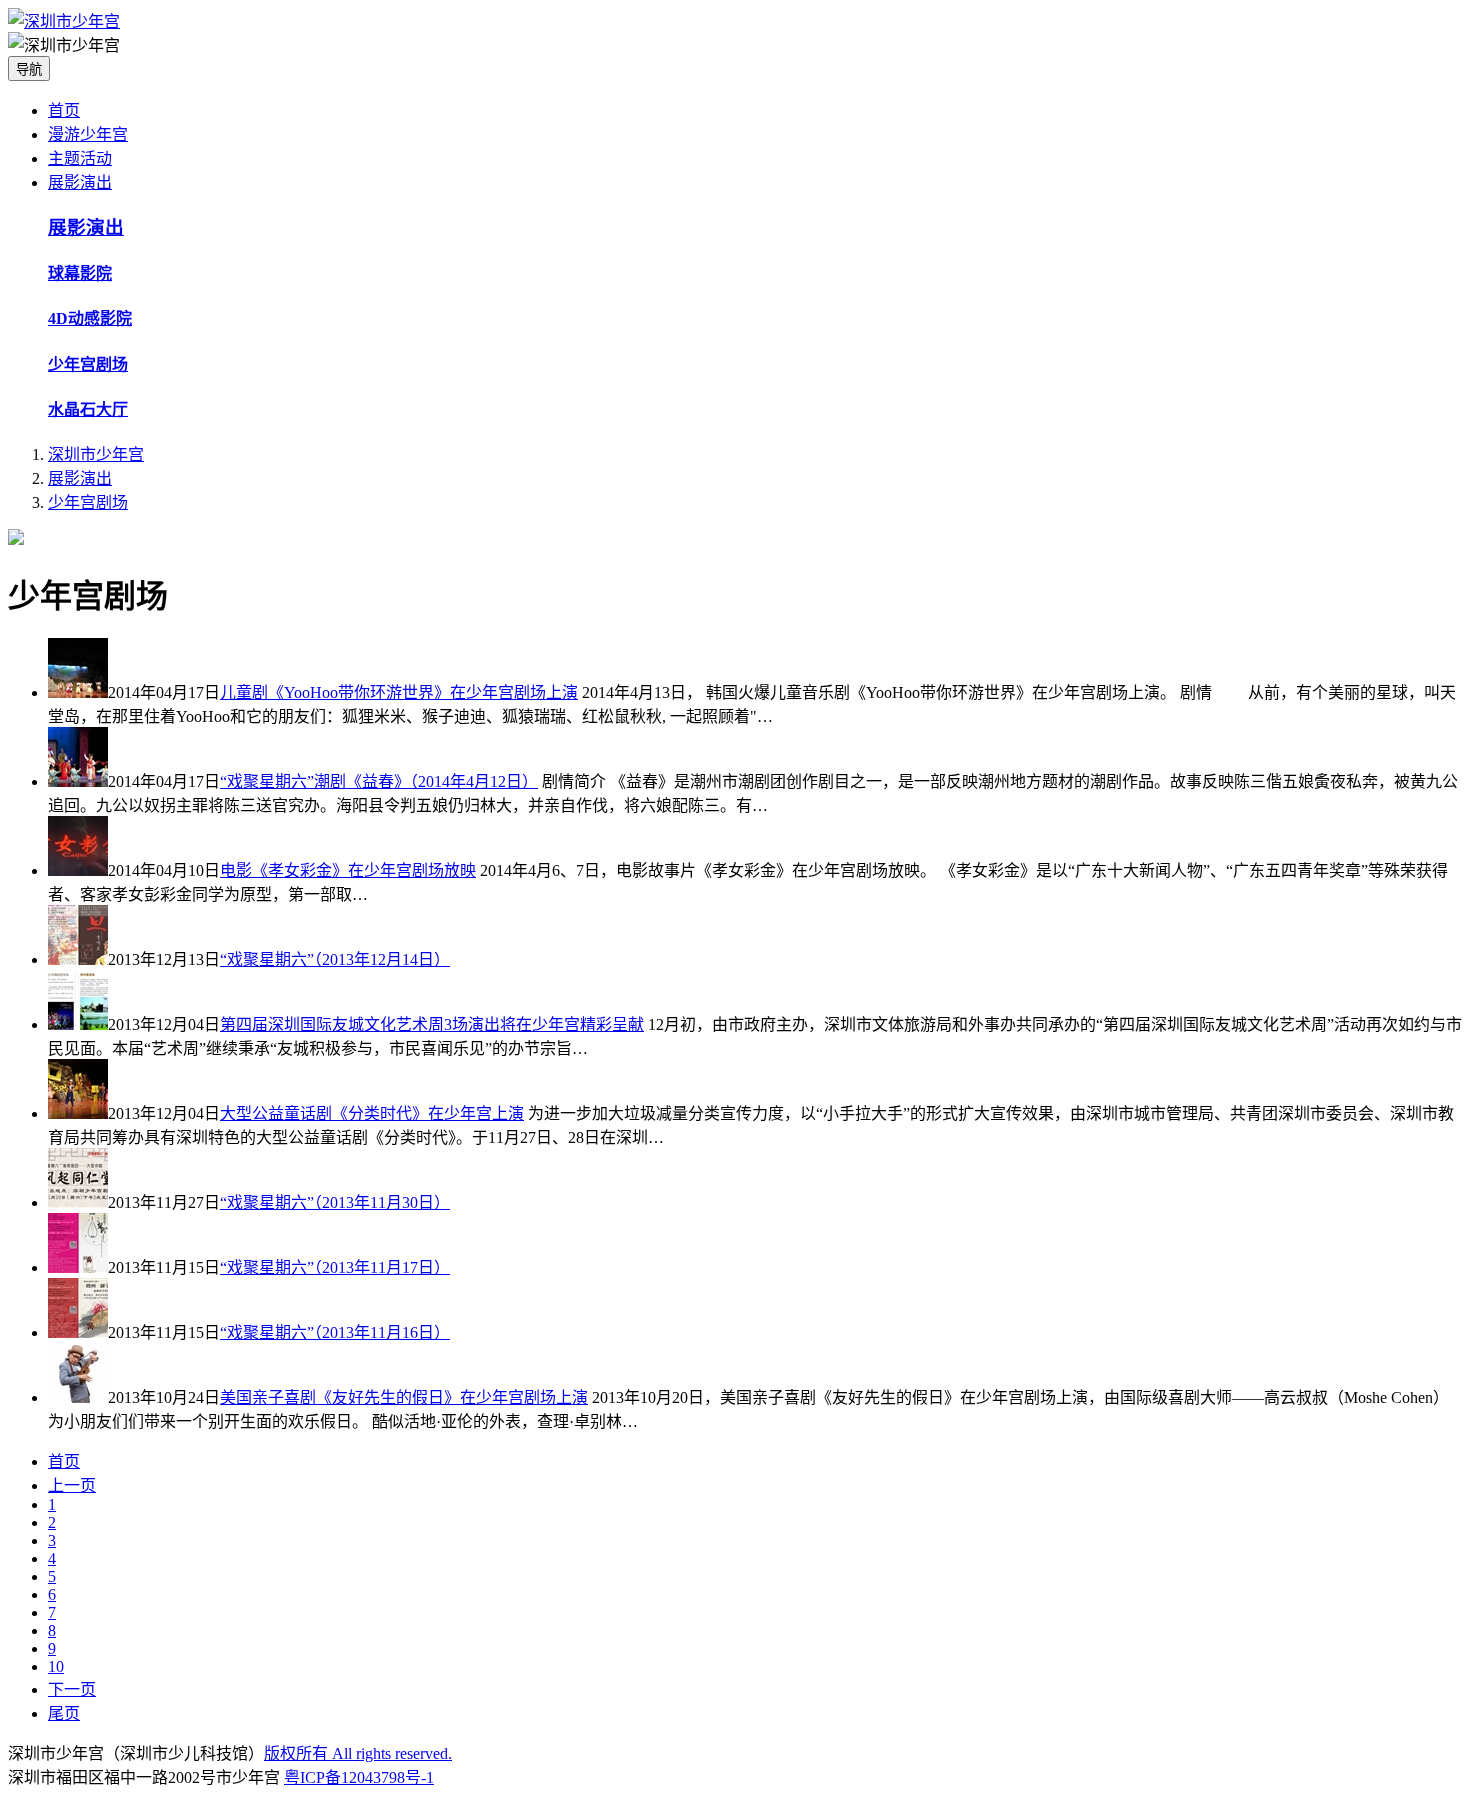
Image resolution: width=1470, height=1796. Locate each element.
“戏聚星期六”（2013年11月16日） (335, 1332)
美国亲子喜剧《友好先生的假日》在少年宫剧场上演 (404, 1397)
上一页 (72, 1485)
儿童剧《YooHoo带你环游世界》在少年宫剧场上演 (399, 692)
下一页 (72, 1689)
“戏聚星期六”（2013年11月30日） (335, 1202)
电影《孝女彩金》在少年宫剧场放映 (348, 870)
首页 (64, 110)
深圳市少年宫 (96, 454)
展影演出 (80, 182)
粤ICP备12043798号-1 (359, 1777)
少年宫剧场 (88, 502)
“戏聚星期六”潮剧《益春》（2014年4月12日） (379, 781)
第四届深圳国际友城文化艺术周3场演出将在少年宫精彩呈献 (432, 1024)
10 (56, 1666)
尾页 (64, 1713)
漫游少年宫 (88, 134)
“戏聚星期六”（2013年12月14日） (335, 959)
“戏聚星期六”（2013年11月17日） (335, 1267)
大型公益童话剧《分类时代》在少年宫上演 (372, 1113)
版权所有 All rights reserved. (358, 1753)
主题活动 (80, 158)
